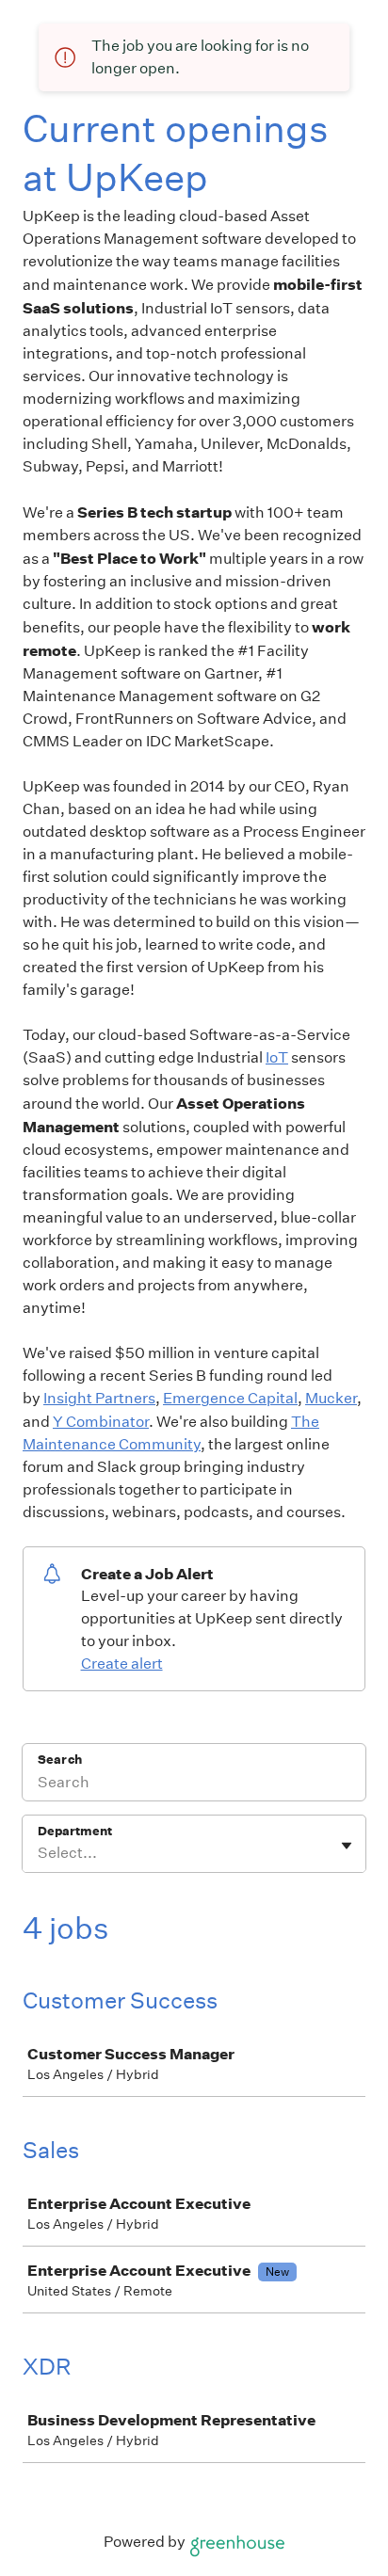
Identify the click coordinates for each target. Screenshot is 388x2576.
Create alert (122, 1664)
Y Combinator (101, 1422)
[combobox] (39, 1853)
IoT (277, 1057)
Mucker (331, 1398)
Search (60, 1760)
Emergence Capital (230, 1398)
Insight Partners (99, 1398)
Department (75, 1831)
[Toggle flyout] (347, 1846)
